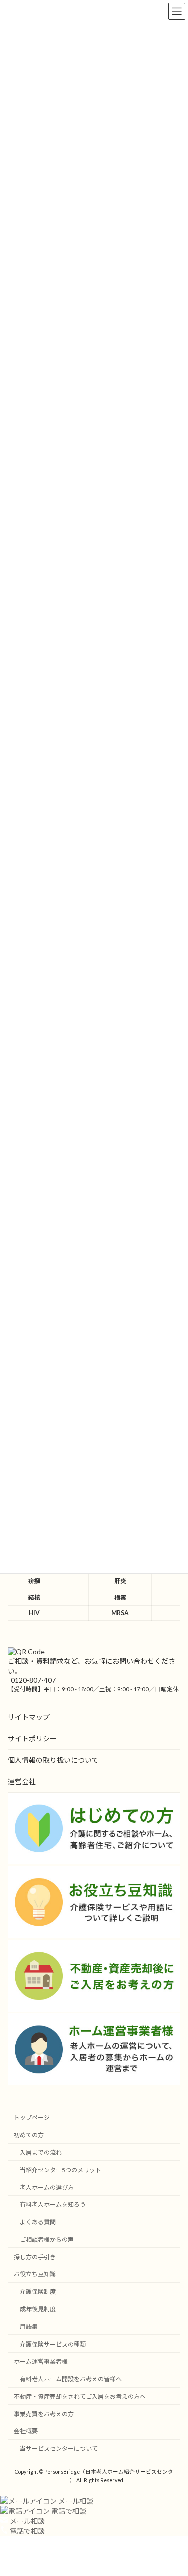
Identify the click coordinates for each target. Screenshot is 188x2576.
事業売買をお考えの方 (44, 2413)
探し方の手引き (35, 2257)
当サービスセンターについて (59, 2448)
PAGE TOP (174, 2488)
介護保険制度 (38, 2292)
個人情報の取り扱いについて (53, 1760)
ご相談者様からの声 (47, 2240)
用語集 (29, 2326)
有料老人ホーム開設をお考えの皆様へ (71, 2379)
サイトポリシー (32, 1738)
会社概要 (26, 2431)
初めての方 (29, 2135)
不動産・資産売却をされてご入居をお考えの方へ (80, 2396)
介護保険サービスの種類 (53, 2344)
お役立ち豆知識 (35, 2274)
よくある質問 (38, 2222)
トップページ (32, 2117)
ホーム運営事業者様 (41, 2361)
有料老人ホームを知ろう (53, 2204)
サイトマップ (29, 1717)
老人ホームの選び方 (47, 2187)
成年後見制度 (38, 2309)
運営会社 (22, 1782)
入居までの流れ (41, 2152)
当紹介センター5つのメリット (60, 2169)
